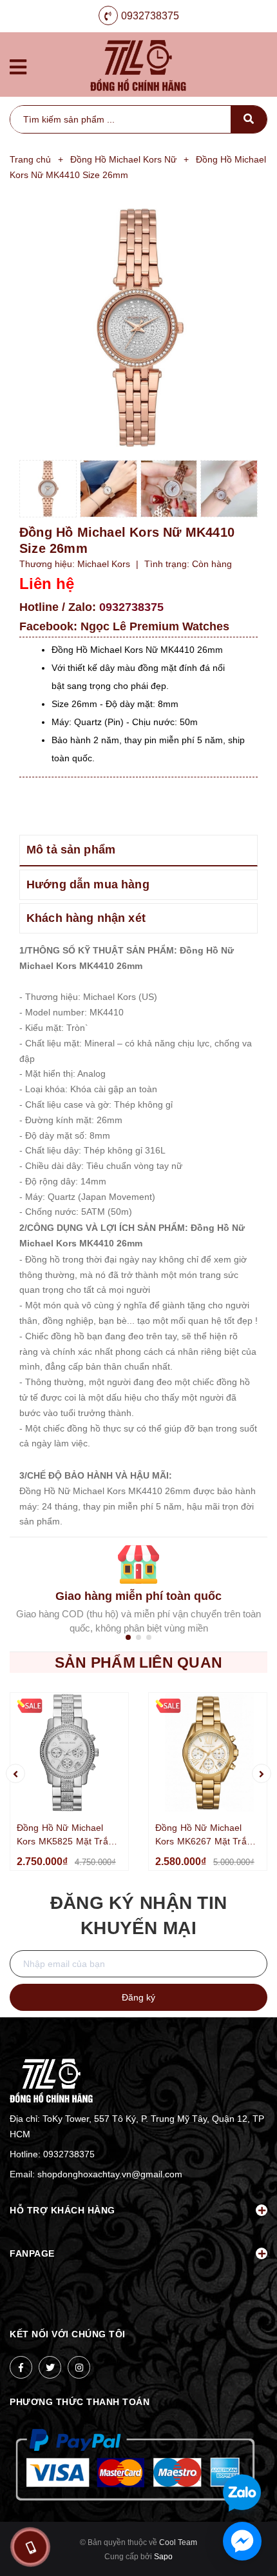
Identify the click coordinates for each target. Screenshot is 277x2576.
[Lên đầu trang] (245, 2451)
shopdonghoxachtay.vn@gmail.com (110, 2174)
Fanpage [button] (32, 2253)
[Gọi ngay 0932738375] (30, 2547)
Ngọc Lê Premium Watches (155, 626)
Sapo (163, 2557)
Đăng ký (138, 1997)
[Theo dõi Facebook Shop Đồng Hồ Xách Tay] (21, 2367)
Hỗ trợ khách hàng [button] (62, 2210)
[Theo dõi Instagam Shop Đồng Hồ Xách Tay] (79, 2367)
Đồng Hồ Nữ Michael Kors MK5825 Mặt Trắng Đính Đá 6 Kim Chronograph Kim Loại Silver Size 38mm (68, 1835)
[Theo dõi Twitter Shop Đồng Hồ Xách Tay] (50, 2367)
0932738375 (150, 16)
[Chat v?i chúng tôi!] (242, 2541)
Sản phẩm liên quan (138, 1662)
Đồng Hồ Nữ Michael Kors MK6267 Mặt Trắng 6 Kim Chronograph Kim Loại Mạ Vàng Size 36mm (206, 1835)
